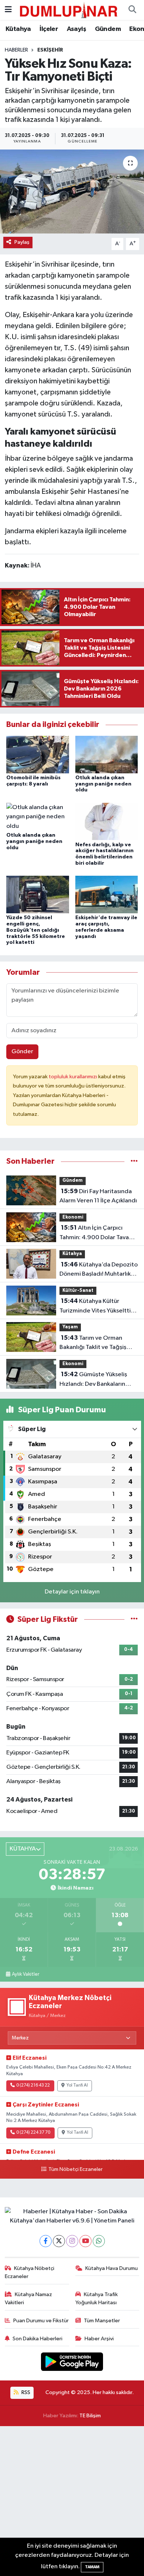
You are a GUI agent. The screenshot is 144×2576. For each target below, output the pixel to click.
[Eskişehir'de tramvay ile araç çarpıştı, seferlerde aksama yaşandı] (107, 894)
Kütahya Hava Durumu (112, 2268)
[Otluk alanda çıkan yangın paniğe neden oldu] (107, 754)
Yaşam (70, 1327)
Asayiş (76, 29)
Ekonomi (73, 1217)
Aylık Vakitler (25, 1974)
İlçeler (49, 29)
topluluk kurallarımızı (73, 1077)
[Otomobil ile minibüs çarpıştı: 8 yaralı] (38, 754)
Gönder (22, 1052)
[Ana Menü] (8, 10)
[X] (59, 2241)
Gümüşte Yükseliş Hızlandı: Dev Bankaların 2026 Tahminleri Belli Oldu (96, 1380)
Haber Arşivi (99, 2339)
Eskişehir (50, 50)
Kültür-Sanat (78, 1291)
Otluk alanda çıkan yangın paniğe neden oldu (103, 784)
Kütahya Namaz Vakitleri (29, 2299)
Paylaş (22, 242)
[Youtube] (85, 2241)
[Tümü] (134, 1161)
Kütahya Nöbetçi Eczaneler (30, 2272)
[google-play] (72, 2363)
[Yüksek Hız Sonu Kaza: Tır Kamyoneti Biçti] (72, 192)
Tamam (92, 2567)
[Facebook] (46, 2241)
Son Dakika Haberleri (37, 2339)
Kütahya (18, 29)
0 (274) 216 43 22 (33, 2085)
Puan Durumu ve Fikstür (41, 2321)
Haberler (16, 50)
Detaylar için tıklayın (72, 1592)
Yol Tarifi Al (77, 2085)
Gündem (108, 29)
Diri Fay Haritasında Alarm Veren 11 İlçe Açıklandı (98, 1196)
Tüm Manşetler (102, 2321)
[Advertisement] (72, 2501)
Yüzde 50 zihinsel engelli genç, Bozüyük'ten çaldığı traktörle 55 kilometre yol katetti (36, 930)
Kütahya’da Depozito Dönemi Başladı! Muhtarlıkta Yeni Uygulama (99, 1270)
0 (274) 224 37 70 (33, 2133)
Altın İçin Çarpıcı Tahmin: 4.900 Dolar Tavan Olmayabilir (96, 1233)
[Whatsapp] (99, 2241)
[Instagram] (72, 2241)
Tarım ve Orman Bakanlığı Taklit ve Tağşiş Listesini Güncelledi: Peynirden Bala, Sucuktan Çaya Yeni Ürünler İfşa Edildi (97, 1343)
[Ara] (132, 10)
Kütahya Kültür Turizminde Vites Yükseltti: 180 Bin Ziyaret (96, 1307)
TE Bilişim (90, 2416)
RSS (25, 2392)
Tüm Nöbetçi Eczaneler (75, 2169)
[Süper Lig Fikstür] (134, 1619)
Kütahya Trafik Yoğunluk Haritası (97, 2299)
